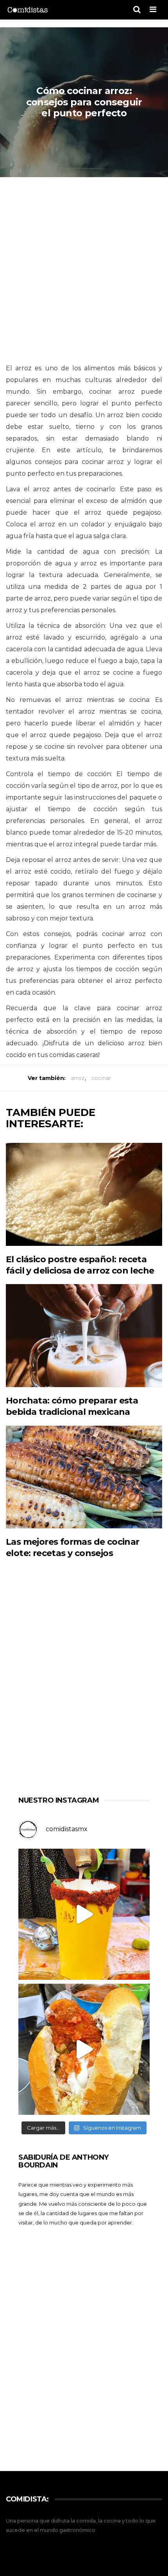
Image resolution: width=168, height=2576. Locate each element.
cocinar (101, 1078)
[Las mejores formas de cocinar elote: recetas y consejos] (84, 1477)
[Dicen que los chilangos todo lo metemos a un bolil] (84, 2049)
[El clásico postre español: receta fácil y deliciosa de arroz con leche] (84, 1194)
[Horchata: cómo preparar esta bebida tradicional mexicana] (84, 1336)
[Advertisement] (84, 271)
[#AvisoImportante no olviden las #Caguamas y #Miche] (84, 1914)
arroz (78, 1078)
